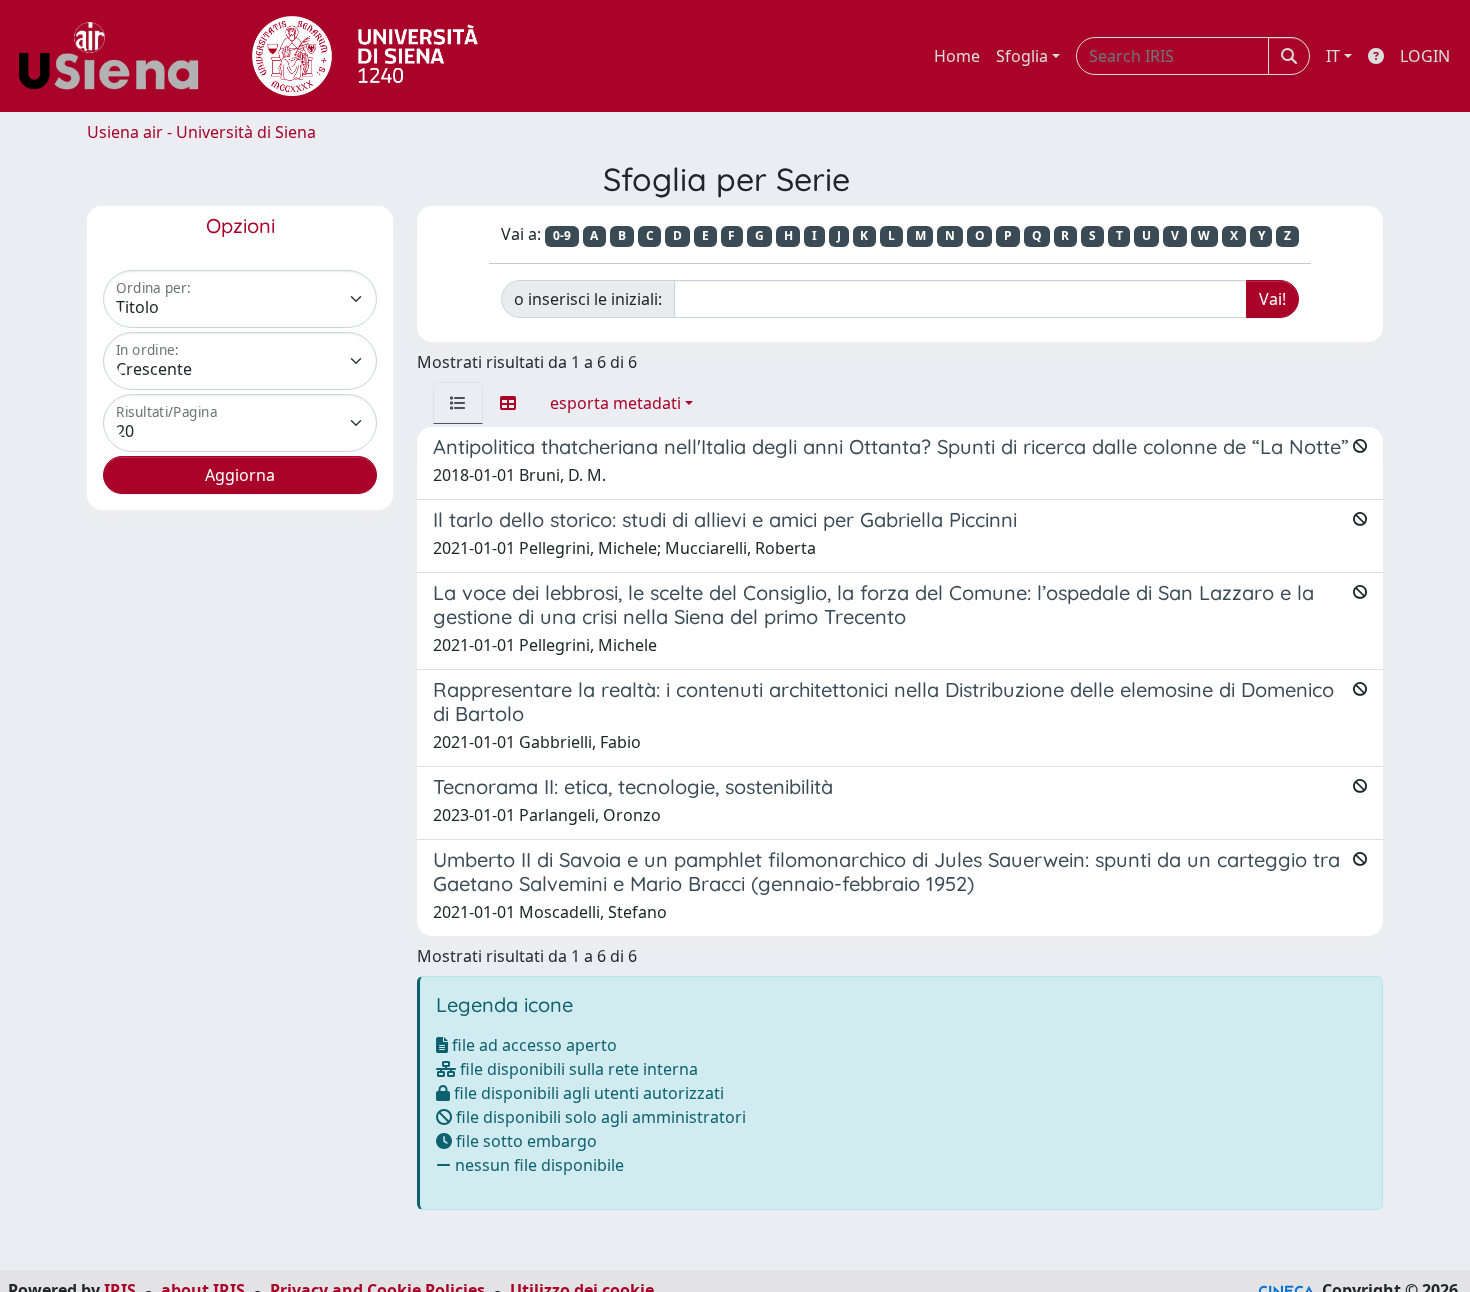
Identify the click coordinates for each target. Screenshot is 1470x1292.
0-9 (562, 235)
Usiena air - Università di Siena (201, 132)
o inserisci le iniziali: (588, 299)
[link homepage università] (365, 56)
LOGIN (1425, 56)
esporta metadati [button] (615, 403)
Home (957, 56)
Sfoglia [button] (1022, 56)
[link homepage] (116, 56)
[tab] (458, 403)
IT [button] (1333, 56)
